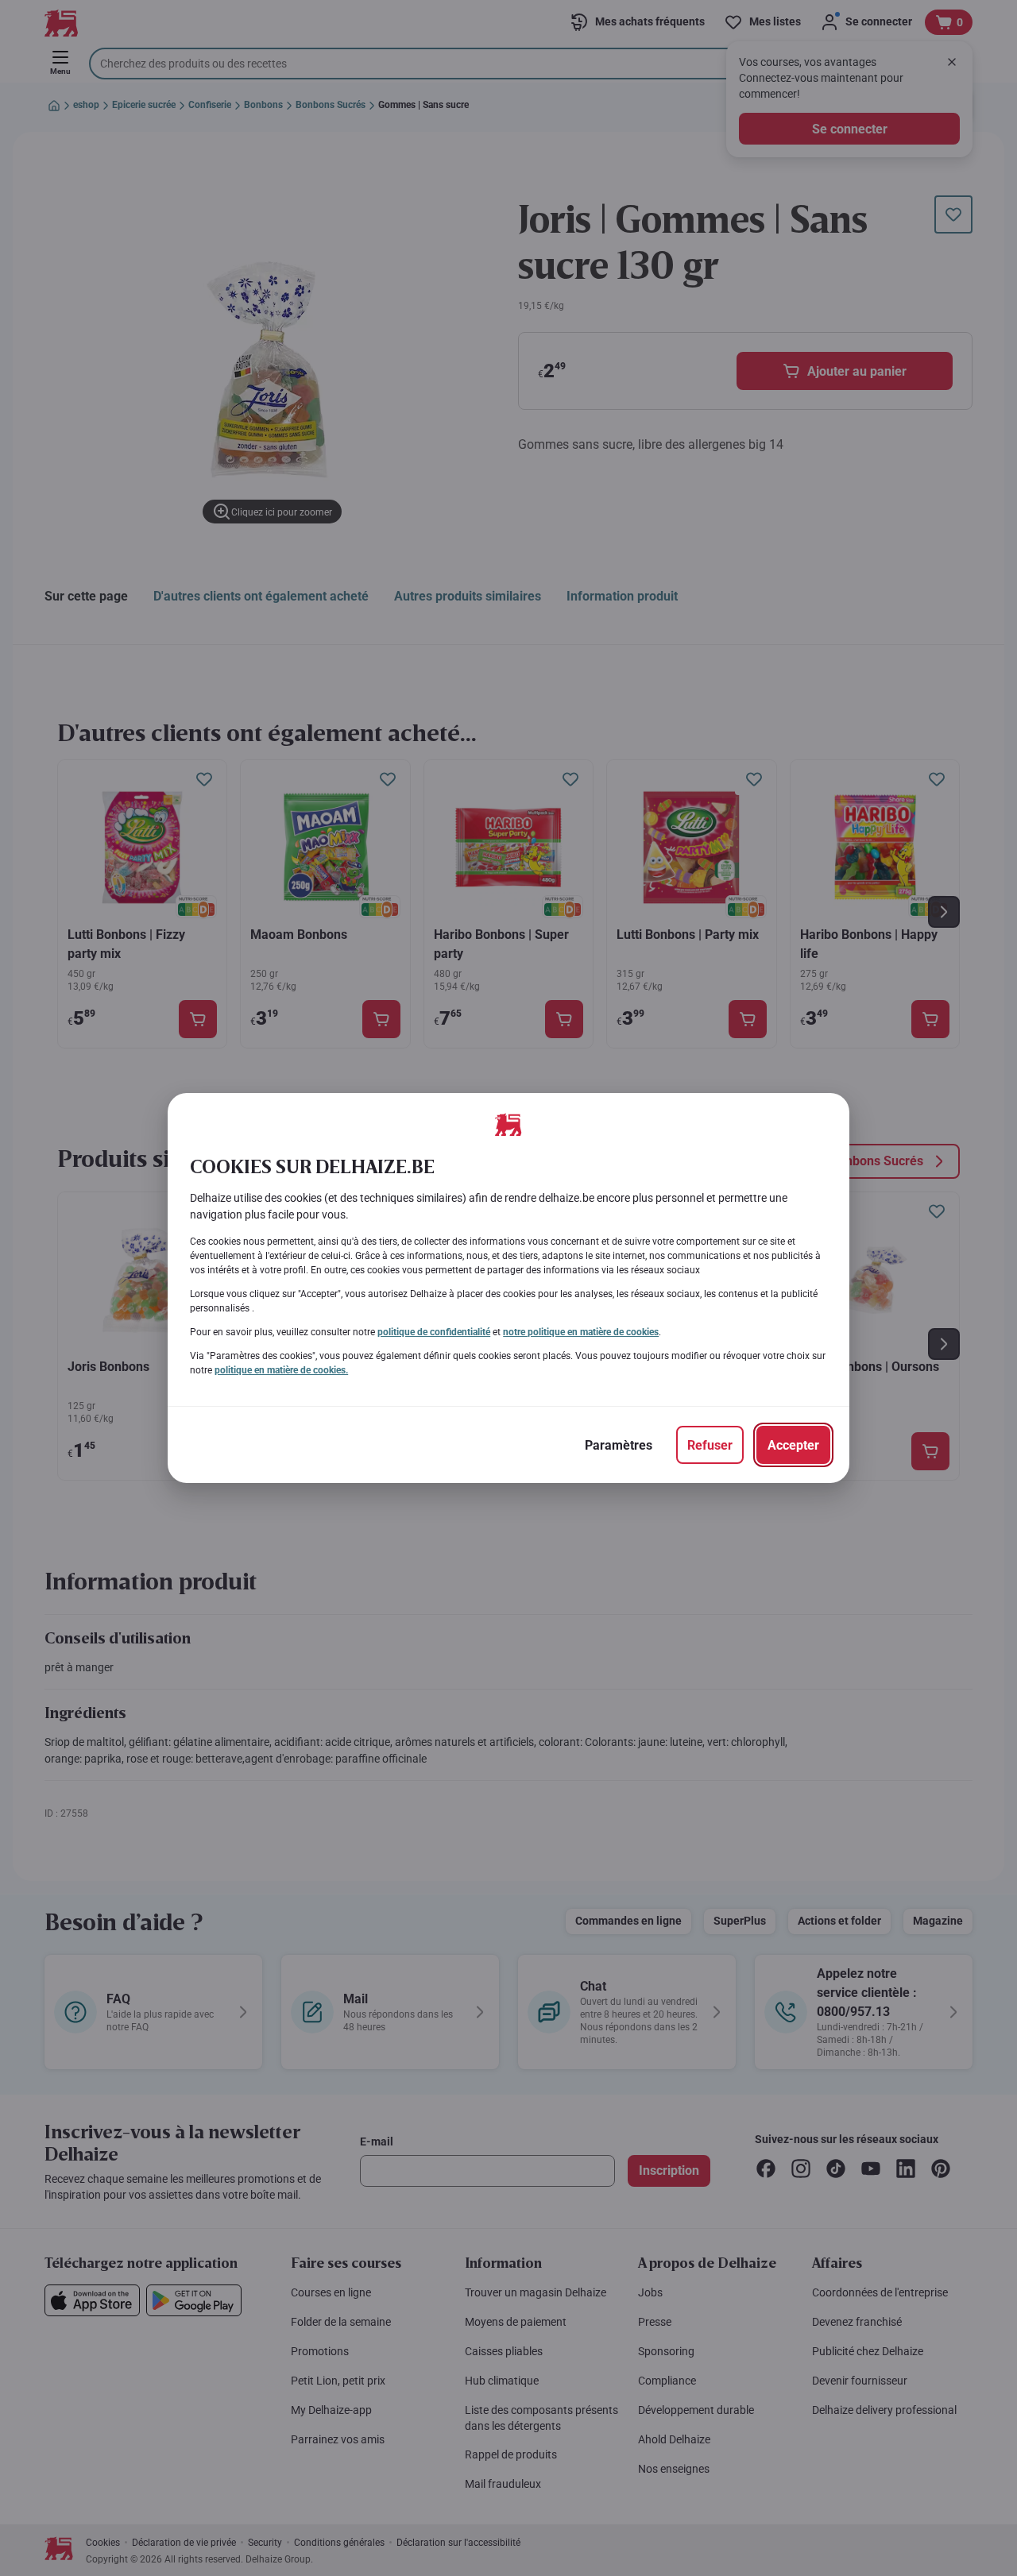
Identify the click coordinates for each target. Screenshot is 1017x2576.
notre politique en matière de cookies (581, 1332)
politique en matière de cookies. (281, 1370)
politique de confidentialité (434, 1332)
